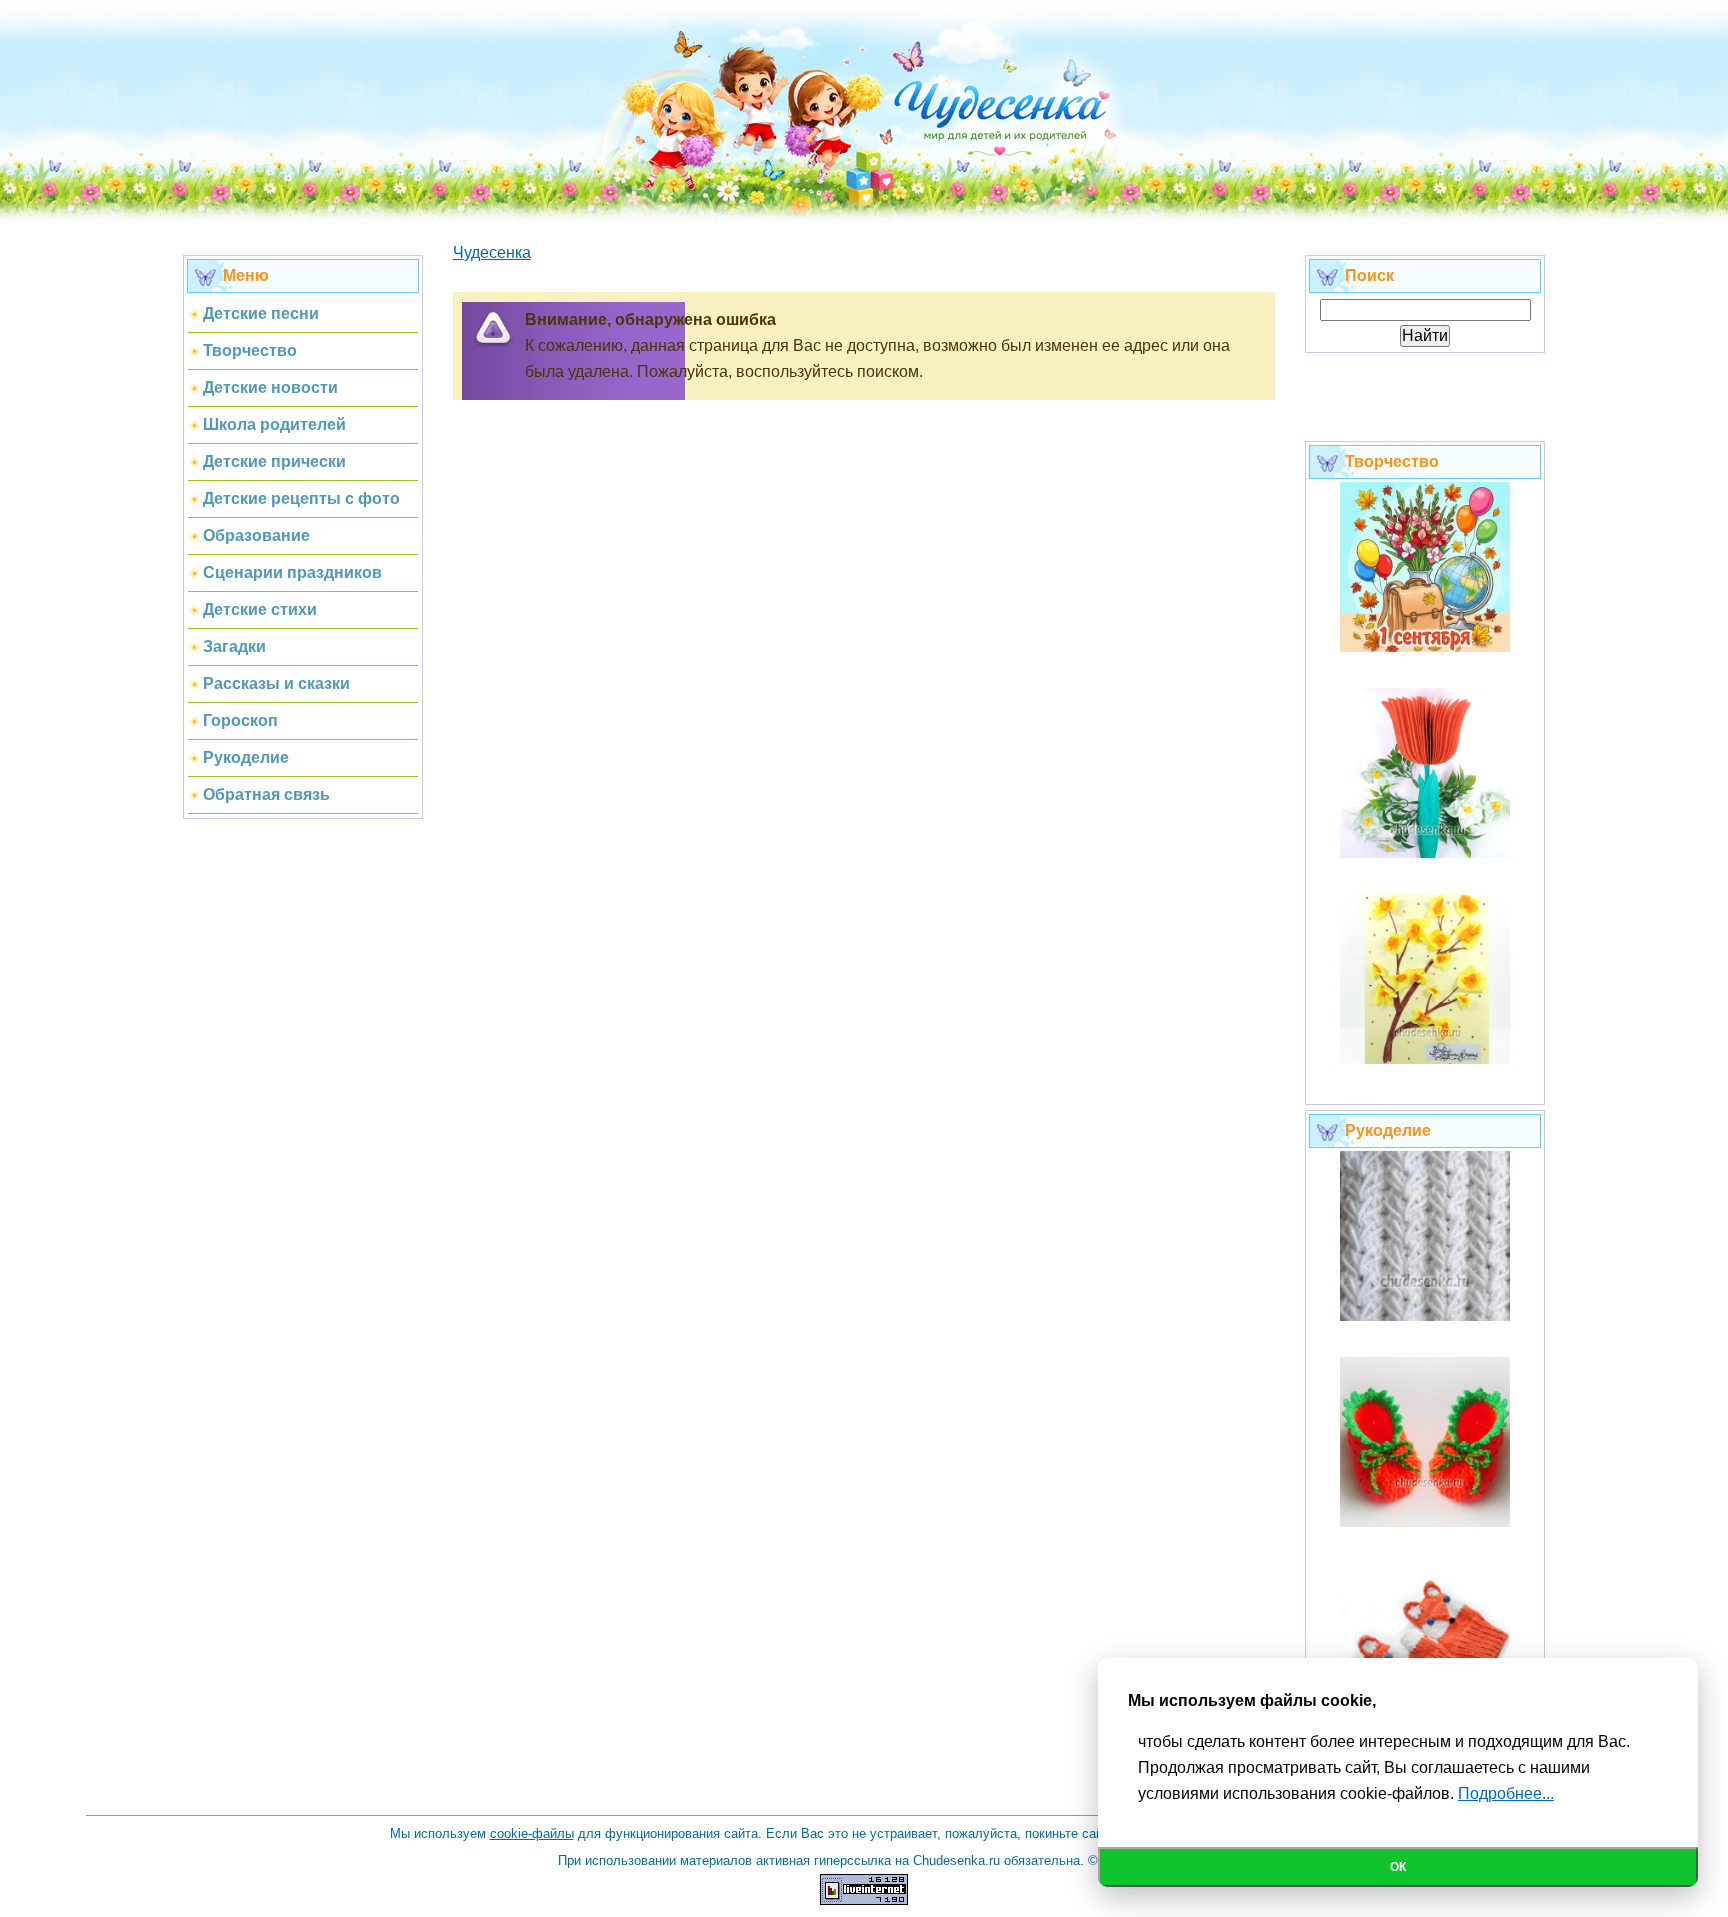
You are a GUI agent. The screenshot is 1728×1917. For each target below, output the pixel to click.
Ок (1398, 1867)
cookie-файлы (532, 1833)
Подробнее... (1506, 1793)
